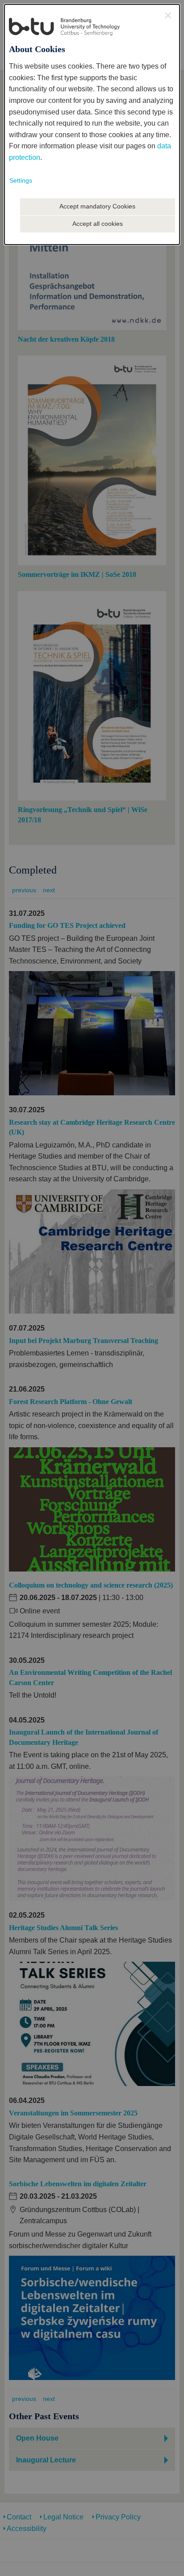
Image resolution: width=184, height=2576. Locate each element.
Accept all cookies (98, 224)
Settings (21, 180)
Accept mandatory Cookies (97, 206)
